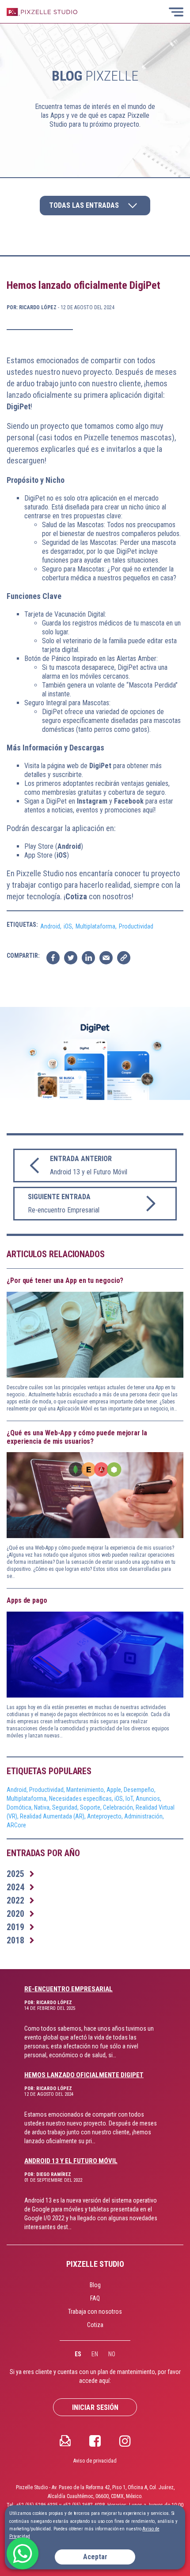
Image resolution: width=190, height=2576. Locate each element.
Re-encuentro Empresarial (68, 1989)
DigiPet (100, 766)
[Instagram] (125, 2440)
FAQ (95, 2298)
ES (78, 2354)
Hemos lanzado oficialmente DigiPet (84, 2075)
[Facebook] (95, 2440)
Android (69, 846)
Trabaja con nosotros (95, 2312)
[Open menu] (177, 12)
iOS (62, 855)
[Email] (65, 2440)
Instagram (93, 801)
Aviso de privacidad (95, 2461)
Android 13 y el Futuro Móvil (71, 2161)
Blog (95, 2285)
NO (112, 2354)
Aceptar (95, 2557)
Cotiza (76, 896)
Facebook (130, 801)
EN (95, 2354)
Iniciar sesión (95, 2407)
